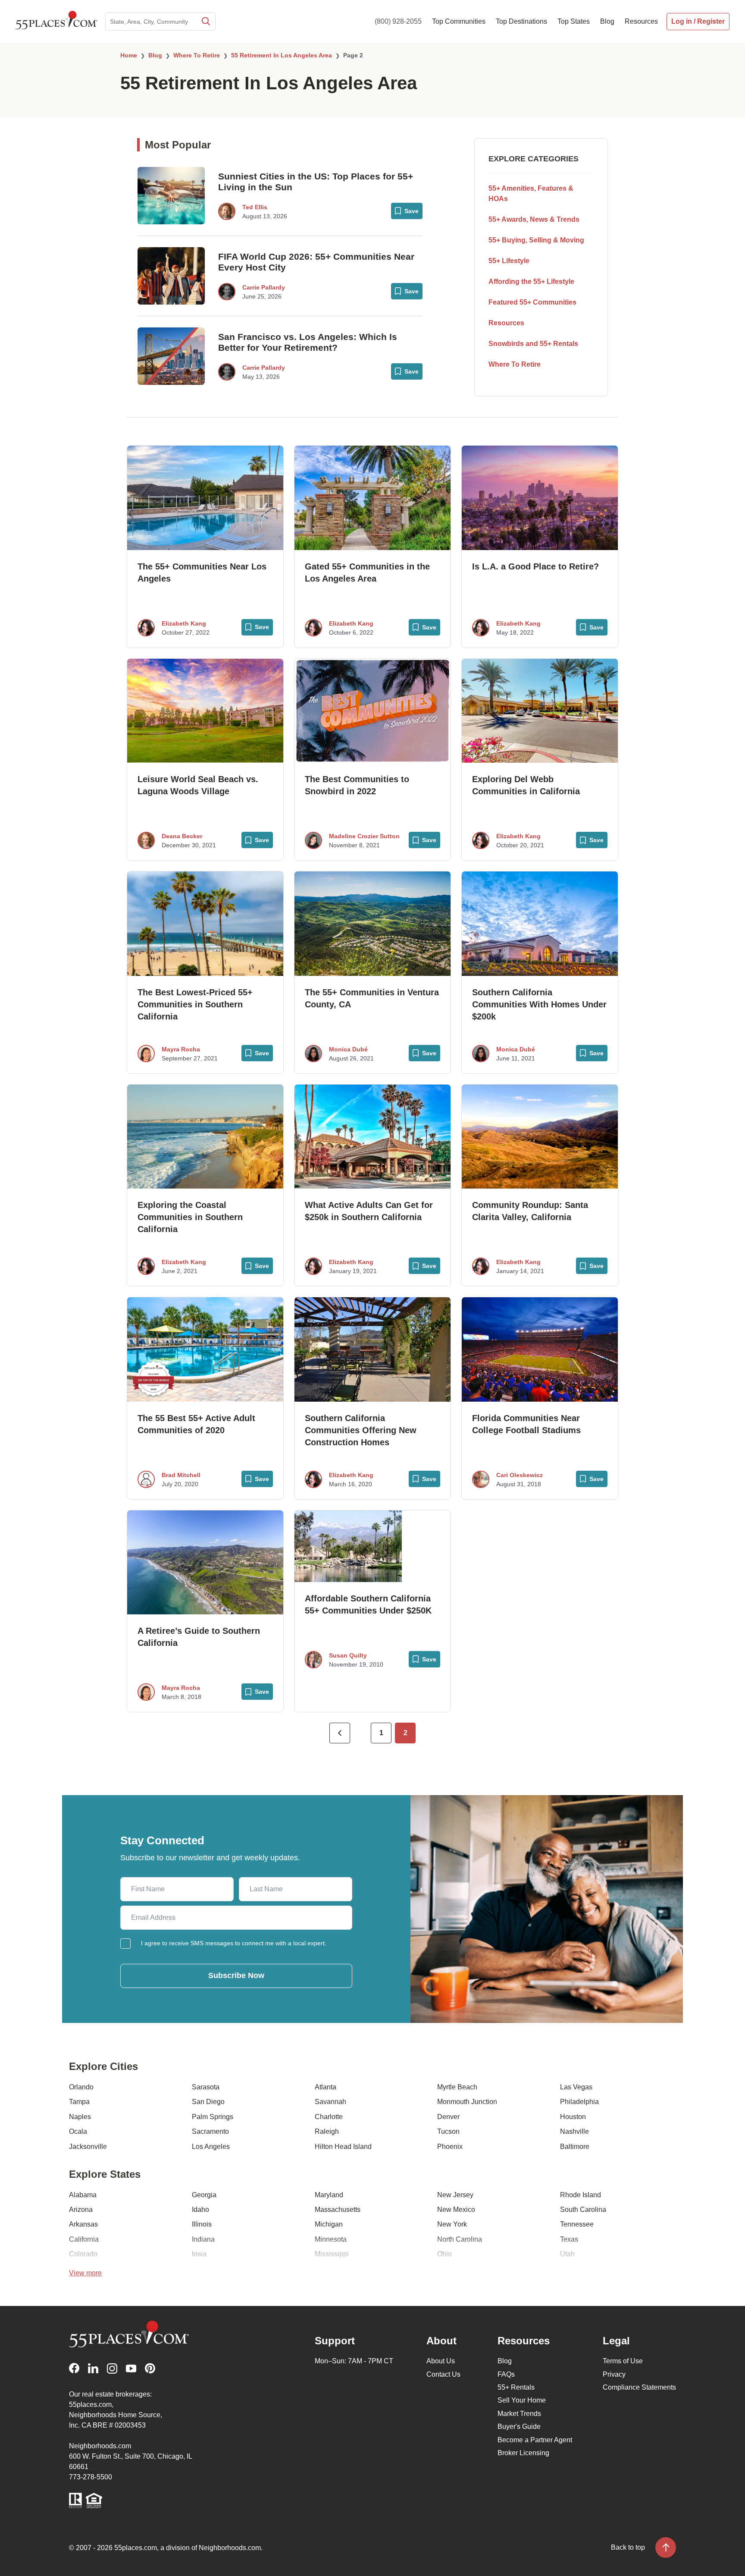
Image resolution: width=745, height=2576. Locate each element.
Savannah (330, 2102)
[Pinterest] (150, 2368)
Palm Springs (213, 2117)
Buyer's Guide (519, 2427)
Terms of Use (623, 2361)
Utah (567, 2254)
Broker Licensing (523, 2453)
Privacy (614, 2374)
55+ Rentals (516, 2387)
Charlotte (329, 2117)
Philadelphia (579, 2102)
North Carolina (460, 2239)
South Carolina (583, 2210)
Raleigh (327, 2131)
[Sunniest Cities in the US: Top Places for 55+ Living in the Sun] (171, 196)
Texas (569, 2239)
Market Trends (519, 2414)
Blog (505, 2361)
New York (452, 2224)
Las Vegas (576, 2087)
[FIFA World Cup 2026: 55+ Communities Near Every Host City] (171, 276)
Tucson (448, 2131)
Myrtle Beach (457, 2087)
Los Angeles (211, 2147)
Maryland (329, 2195)
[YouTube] (131, 2368)
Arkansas (83, 2224)
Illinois (202, 2224)
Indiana (203, 2239)
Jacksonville (88, 2147)
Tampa (79, 2102)
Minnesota (331, 2239)
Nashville (574, 2131)
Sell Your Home (522, 2400)
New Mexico (456, 2210)
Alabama (83, 2195)
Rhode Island (581, 2195)
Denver (448, 2117)
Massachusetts (338, 2210)
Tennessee (577, 2224)
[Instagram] (112, 2368)
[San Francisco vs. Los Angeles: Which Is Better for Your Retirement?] (171, 356)
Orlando (81, 2087)
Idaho (200, 2210)
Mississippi (332, 2254)
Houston (573, 2117)
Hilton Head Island (343, 2147)
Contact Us (443, 2374)
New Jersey (455, 2195)
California (84, 2239)
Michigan (329, 2224)
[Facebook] (74, 2368)
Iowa (199, 2254)
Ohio (444, 2254)
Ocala (78, 2131)
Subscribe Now (236, 1975)
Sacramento (210, 2131)
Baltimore (575, 2147)
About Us (441, 2361)
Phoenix (450, 2147)
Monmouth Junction (467, 2102)
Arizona (81, 2210)
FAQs (506, 2374)
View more (85, 2273)
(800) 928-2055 (398, 21)
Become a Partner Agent (535, 2440)
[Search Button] (205, 22)
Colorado (83, 2254)
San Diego (208, 2102)
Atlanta (326, 2087)
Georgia (204, 2195)
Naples (80, 2117)
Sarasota (206, 2087)
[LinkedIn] (93, 2368)
